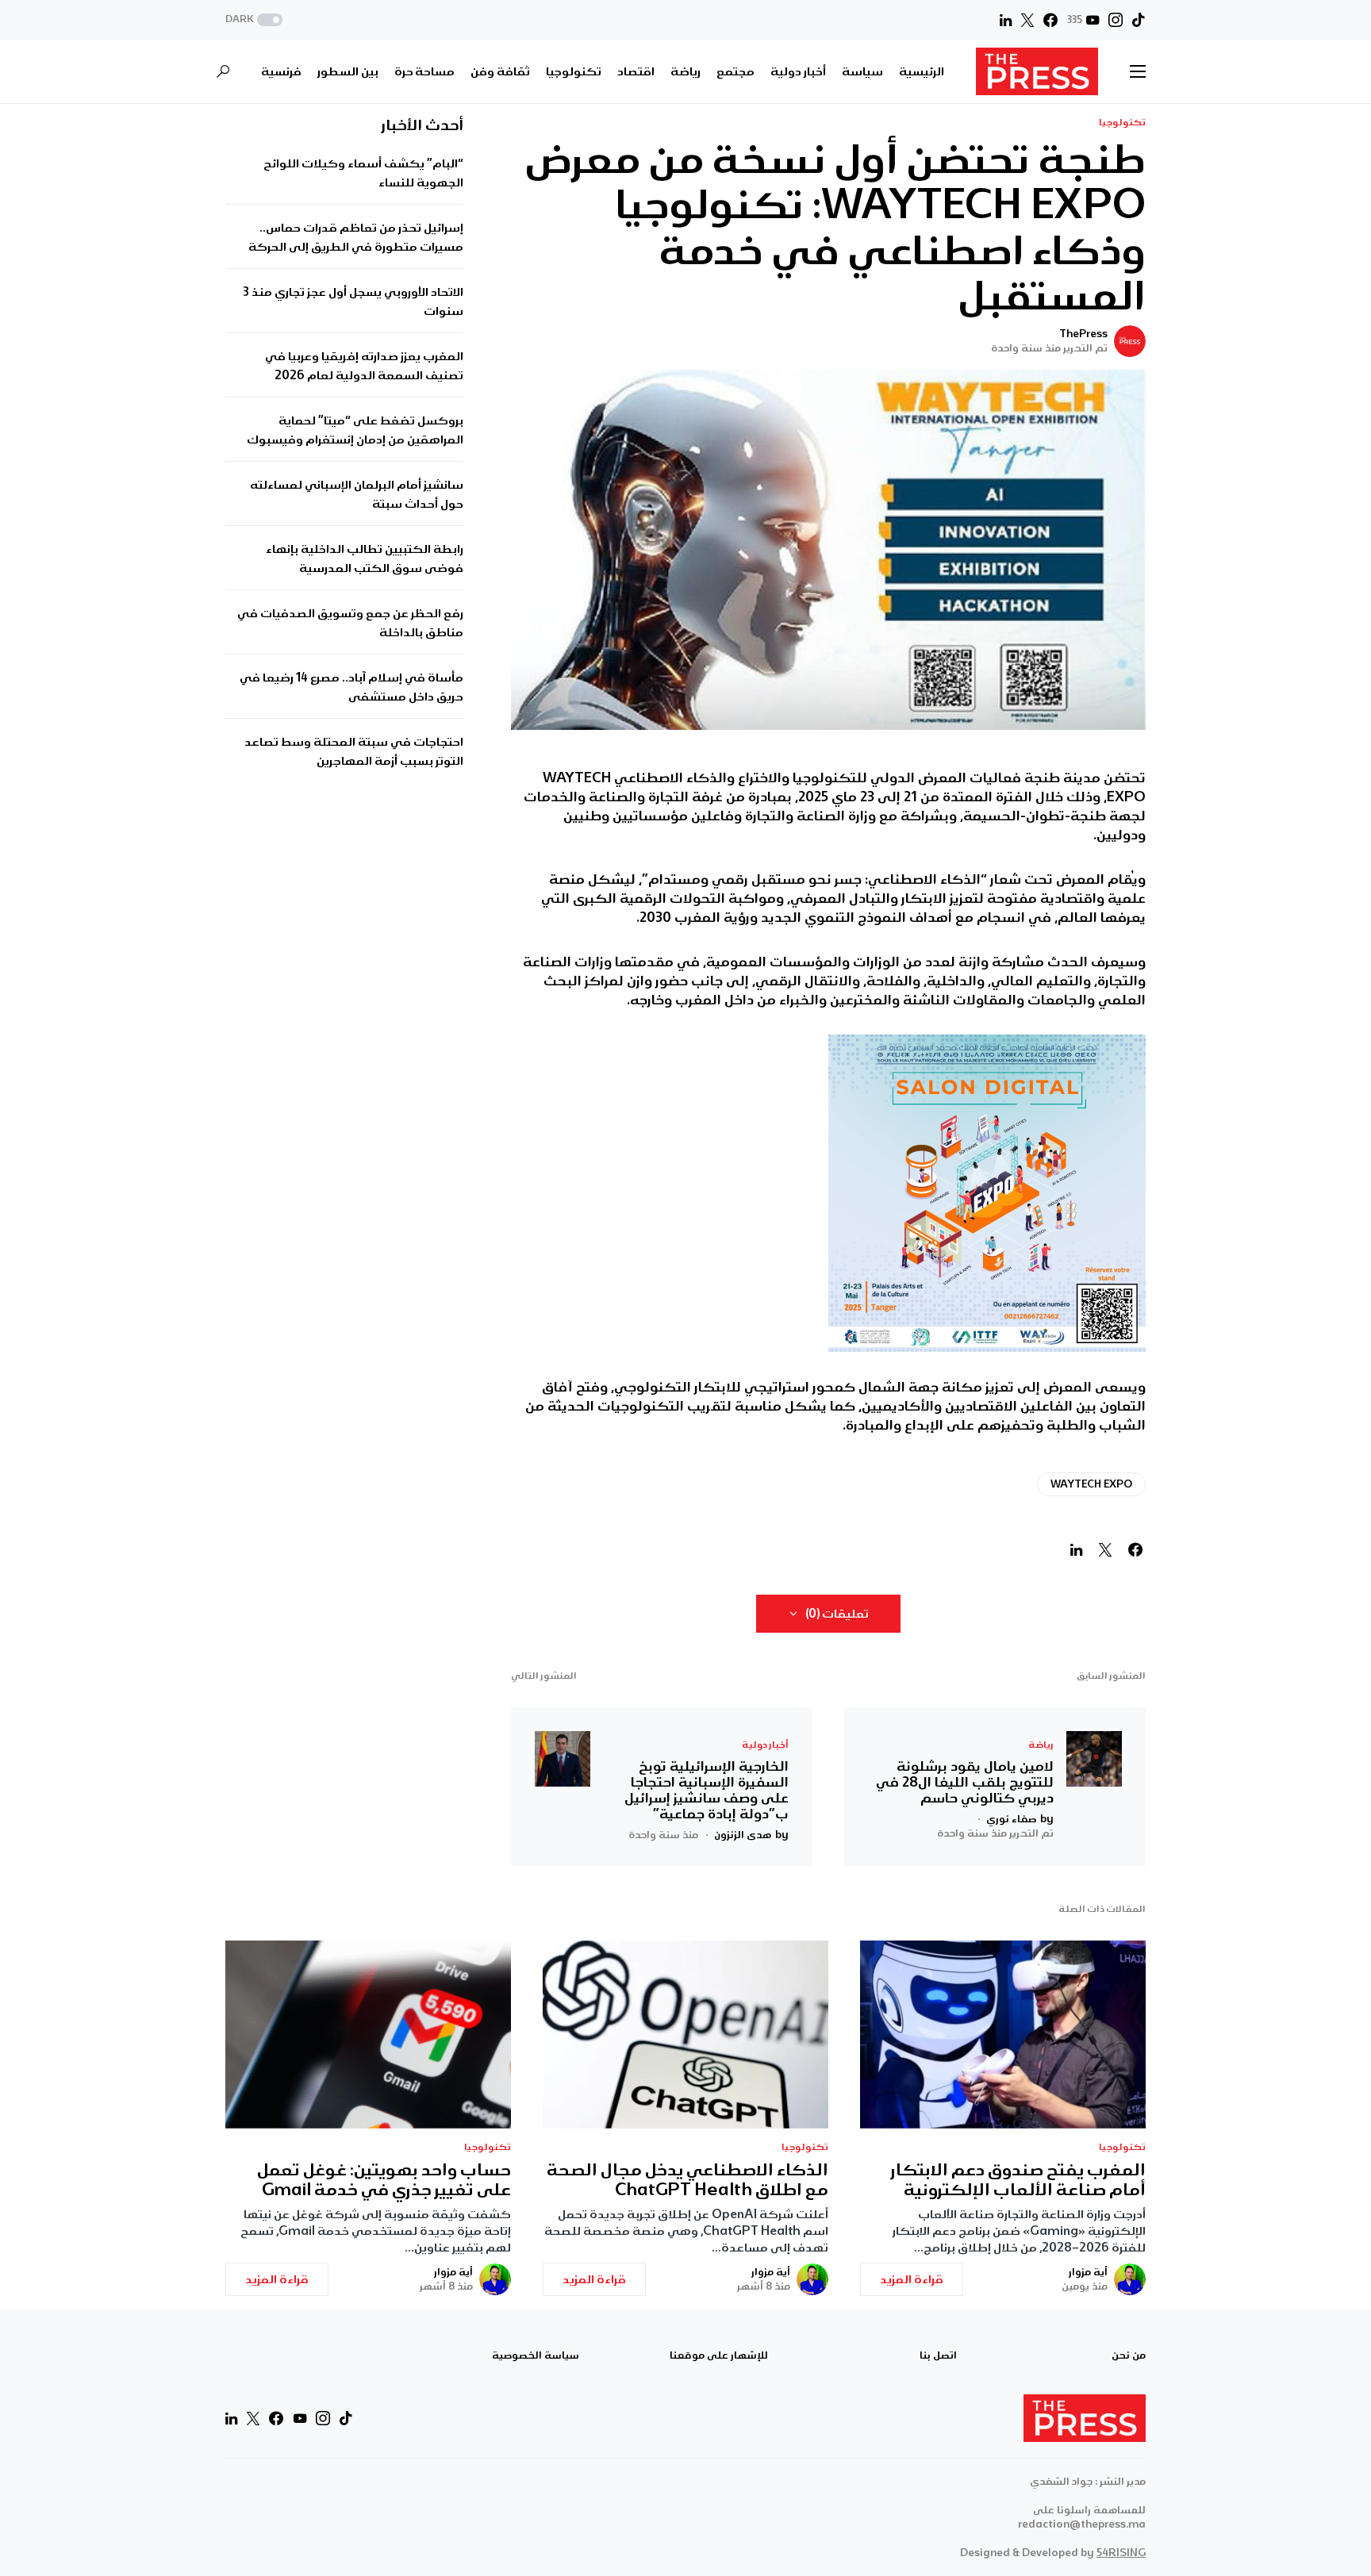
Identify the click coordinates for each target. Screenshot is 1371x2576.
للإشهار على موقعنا (719, 2355)
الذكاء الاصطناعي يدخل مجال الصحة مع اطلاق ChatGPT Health (687, 2180)
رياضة (1041, 1745)
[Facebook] (1050, 20)
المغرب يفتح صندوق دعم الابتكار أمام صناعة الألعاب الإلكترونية (1018, 2180)
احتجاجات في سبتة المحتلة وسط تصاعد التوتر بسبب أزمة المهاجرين (354, 752)
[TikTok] (1139, 20)
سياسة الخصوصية (536, 2355)
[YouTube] (300, 2418)
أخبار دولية (765, 1745)
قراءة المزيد (912, 2279)
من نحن (1129, 2355)
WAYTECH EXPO (1091, 1484)
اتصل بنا (938, 2355)
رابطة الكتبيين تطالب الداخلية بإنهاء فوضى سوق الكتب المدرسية (365, 559)
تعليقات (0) (837, 1614)
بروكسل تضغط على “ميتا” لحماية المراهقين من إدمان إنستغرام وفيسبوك (355, 431)
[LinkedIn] (1006, 20)
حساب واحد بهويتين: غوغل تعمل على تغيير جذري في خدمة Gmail (384, 2180)
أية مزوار (1088, 2272)
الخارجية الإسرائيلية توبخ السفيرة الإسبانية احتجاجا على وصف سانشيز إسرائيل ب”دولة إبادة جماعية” (707, 1790)
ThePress (1083, 334)
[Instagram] (1116, 20)
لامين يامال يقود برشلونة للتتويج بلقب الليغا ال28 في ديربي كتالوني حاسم (965, 1782)
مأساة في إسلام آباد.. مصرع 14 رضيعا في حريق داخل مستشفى (351, 688)
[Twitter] (1027, 20)
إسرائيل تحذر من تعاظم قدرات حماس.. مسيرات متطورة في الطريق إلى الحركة (356, 238)
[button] (255, 20)
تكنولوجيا (1122, 123)
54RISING (1121, 2553)
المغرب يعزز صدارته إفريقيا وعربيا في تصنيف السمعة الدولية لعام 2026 (364, 367)
